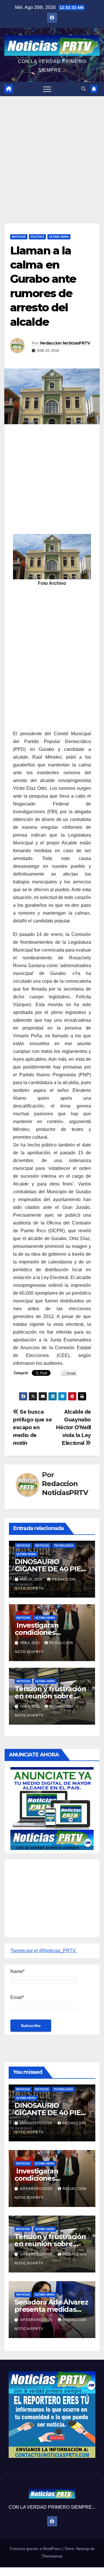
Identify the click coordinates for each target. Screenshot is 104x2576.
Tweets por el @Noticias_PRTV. (43, 1951)
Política (37, 237)
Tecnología (64, 1545)
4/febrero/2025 (37, 2320)
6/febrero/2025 (37, 2189)
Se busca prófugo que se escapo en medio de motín (32, 1427)
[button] (83, 89)
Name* (17, 1971)
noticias (23, 1545)
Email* (17, 1997)
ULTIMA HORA (59, 237)
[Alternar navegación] (47, 89)
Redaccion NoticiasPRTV (65, 343)
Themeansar (52, 2556)
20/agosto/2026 (37, 2123)
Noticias (19, 237)
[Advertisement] (52, 151)
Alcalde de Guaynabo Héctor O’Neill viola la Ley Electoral (74, 1427)
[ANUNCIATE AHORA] (52, 1808)
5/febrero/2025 (37, 2254)
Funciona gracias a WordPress (36, 2549)
